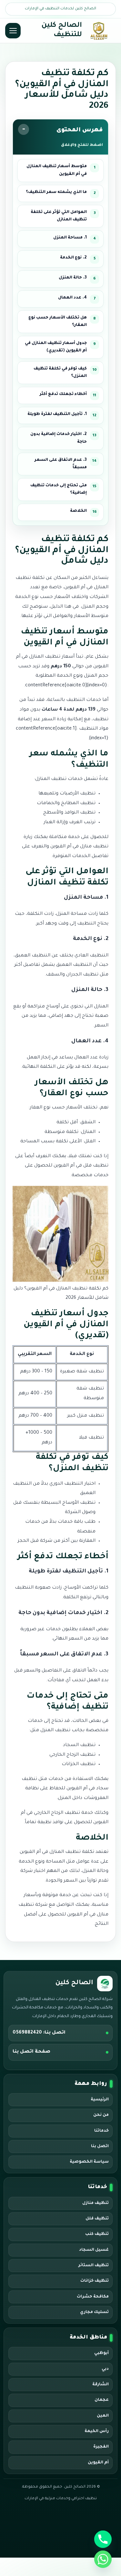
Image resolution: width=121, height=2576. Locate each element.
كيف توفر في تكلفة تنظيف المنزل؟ (60, 373)
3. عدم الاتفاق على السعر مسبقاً (61, 464)
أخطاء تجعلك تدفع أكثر (63, 394)
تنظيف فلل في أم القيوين (81, 1166)
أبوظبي (101, 2353)
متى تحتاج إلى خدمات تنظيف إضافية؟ (59, 489)
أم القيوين (98, 2463)
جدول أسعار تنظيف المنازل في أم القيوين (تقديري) (56, 347)
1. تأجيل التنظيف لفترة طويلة (57, 414)
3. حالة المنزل (73, 278)
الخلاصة (78, 511)
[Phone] (103, 2539)
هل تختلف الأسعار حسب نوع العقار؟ (58, 322)
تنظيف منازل (96, 2203)
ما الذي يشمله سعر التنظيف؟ (56, 192)
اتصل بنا (100, 2147)
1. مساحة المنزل (70, 238)
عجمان (102, 2400)
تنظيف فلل (97, 2219)
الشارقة (101, 2385)
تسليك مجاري (94, 2312)
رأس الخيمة (97, 2431)
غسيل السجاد (94, 2250)
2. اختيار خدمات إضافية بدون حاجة (59, 438)
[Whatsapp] (103, 2559)
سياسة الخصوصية (89, 2162)
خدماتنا (101, 2131)
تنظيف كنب (97, 2234)
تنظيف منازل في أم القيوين (79, 847)
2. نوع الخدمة (73, 258)
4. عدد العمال (72, 298)
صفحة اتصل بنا (31, 2052)
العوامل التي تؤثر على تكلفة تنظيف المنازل (59, 216)
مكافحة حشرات (93, 2297)
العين (103, 2416)
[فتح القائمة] (13, 31)
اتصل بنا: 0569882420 (39, 2033)
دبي (105, 2369)
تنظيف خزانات (95, 2281)
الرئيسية (100, 2100)
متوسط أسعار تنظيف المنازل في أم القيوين (57, 170)
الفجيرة (101, 2447)
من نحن (101, 2115)
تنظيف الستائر (94, 2266)
